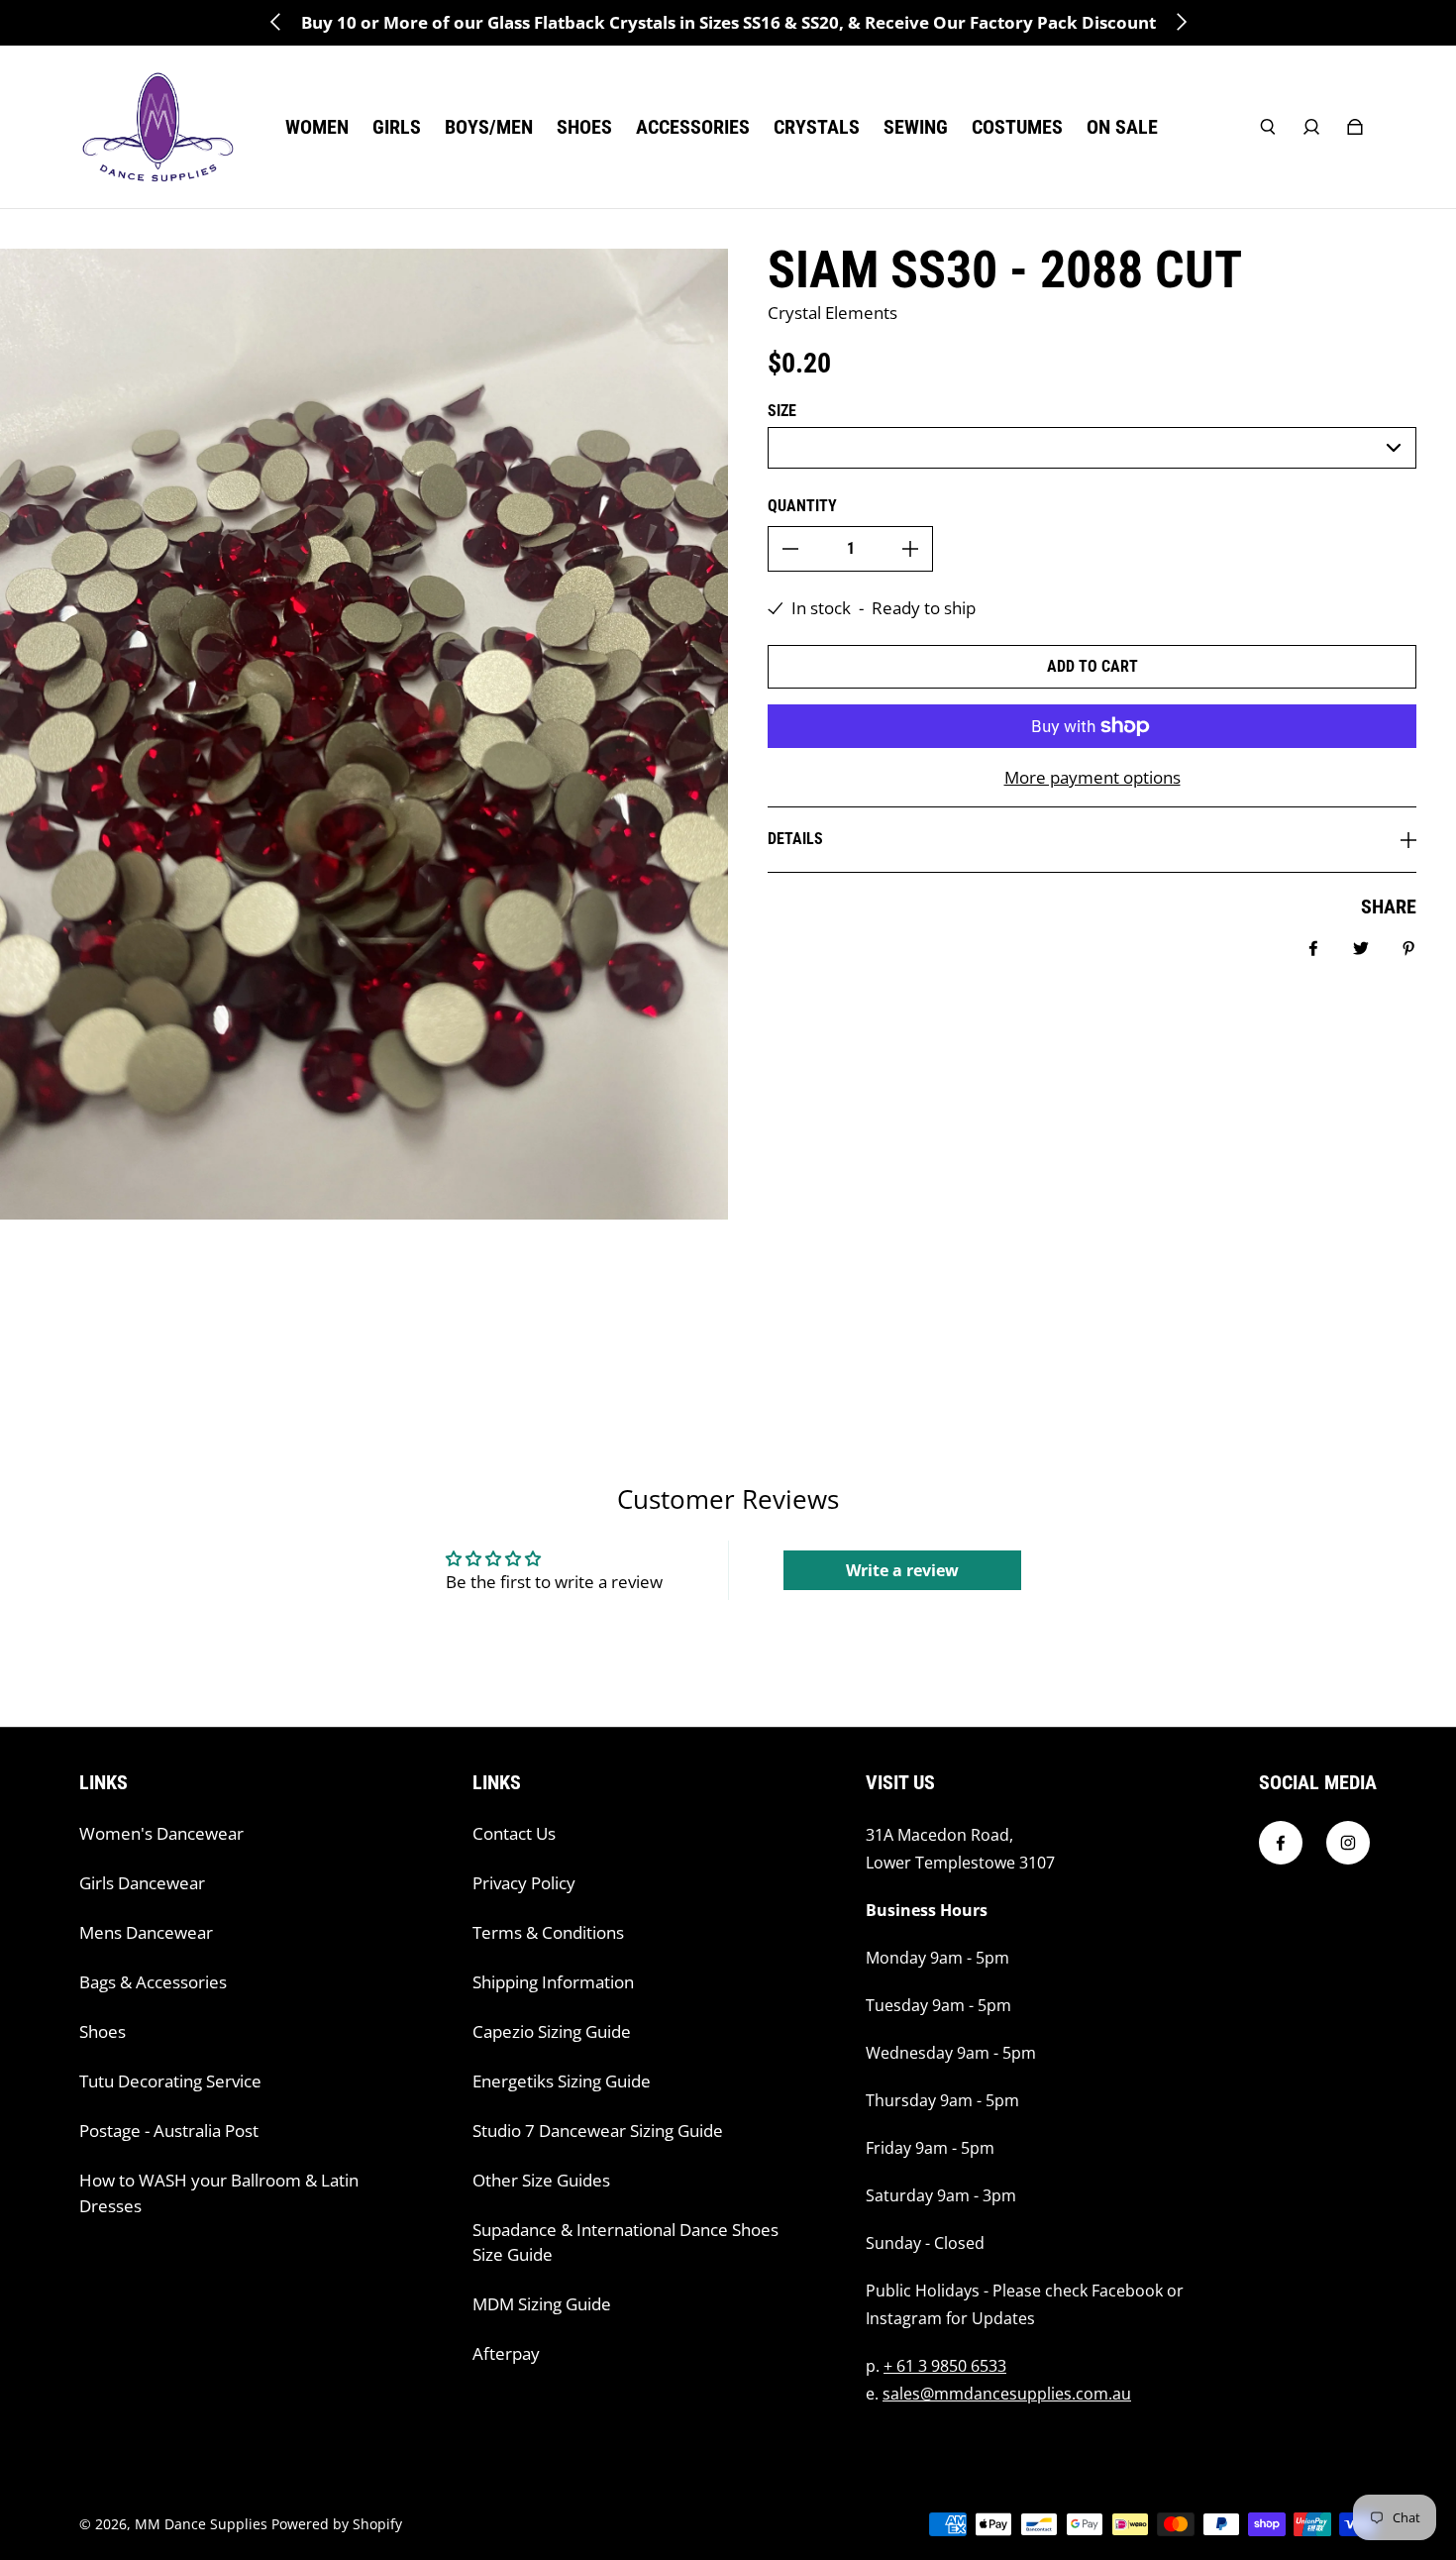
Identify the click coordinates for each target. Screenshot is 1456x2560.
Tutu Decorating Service (170, 2081)
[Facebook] (1281, 1843)
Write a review (902, 1570)
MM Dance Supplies (201, 2524)
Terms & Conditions (548, 1932)
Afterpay (506, 2353)
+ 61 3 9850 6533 (945, 2366)
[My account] (1311, 127)
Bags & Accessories (153, 1982)
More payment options (1092, 777)
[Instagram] (1348, 1843)
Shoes (103, 2031)
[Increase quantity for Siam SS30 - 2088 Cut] (910, 549)
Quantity (802, 506)
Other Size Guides (541, 2180)
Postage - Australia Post (169, 2131)
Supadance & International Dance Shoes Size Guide (625, 2242)
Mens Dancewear (146, 1932)
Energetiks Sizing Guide (562, 2081)
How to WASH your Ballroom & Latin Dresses (219, 2193)
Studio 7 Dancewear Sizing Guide (598, 2131)
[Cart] (1355, 127)
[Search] (1268, 127)
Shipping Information (553, 1982)
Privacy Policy (524, 1883)
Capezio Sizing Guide (552, 2031)
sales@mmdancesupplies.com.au (1007, 2394)
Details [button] (795, 839)
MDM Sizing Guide (542, 2304)
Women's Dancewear (161, 1833)
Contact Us (514, 1833)
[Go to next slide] (1181, 22)
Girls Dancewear (142, 1883)
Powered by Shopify (337, 2524)
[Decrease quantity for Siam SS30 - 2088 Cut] (790, 549)
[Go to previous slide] (276, 22)
